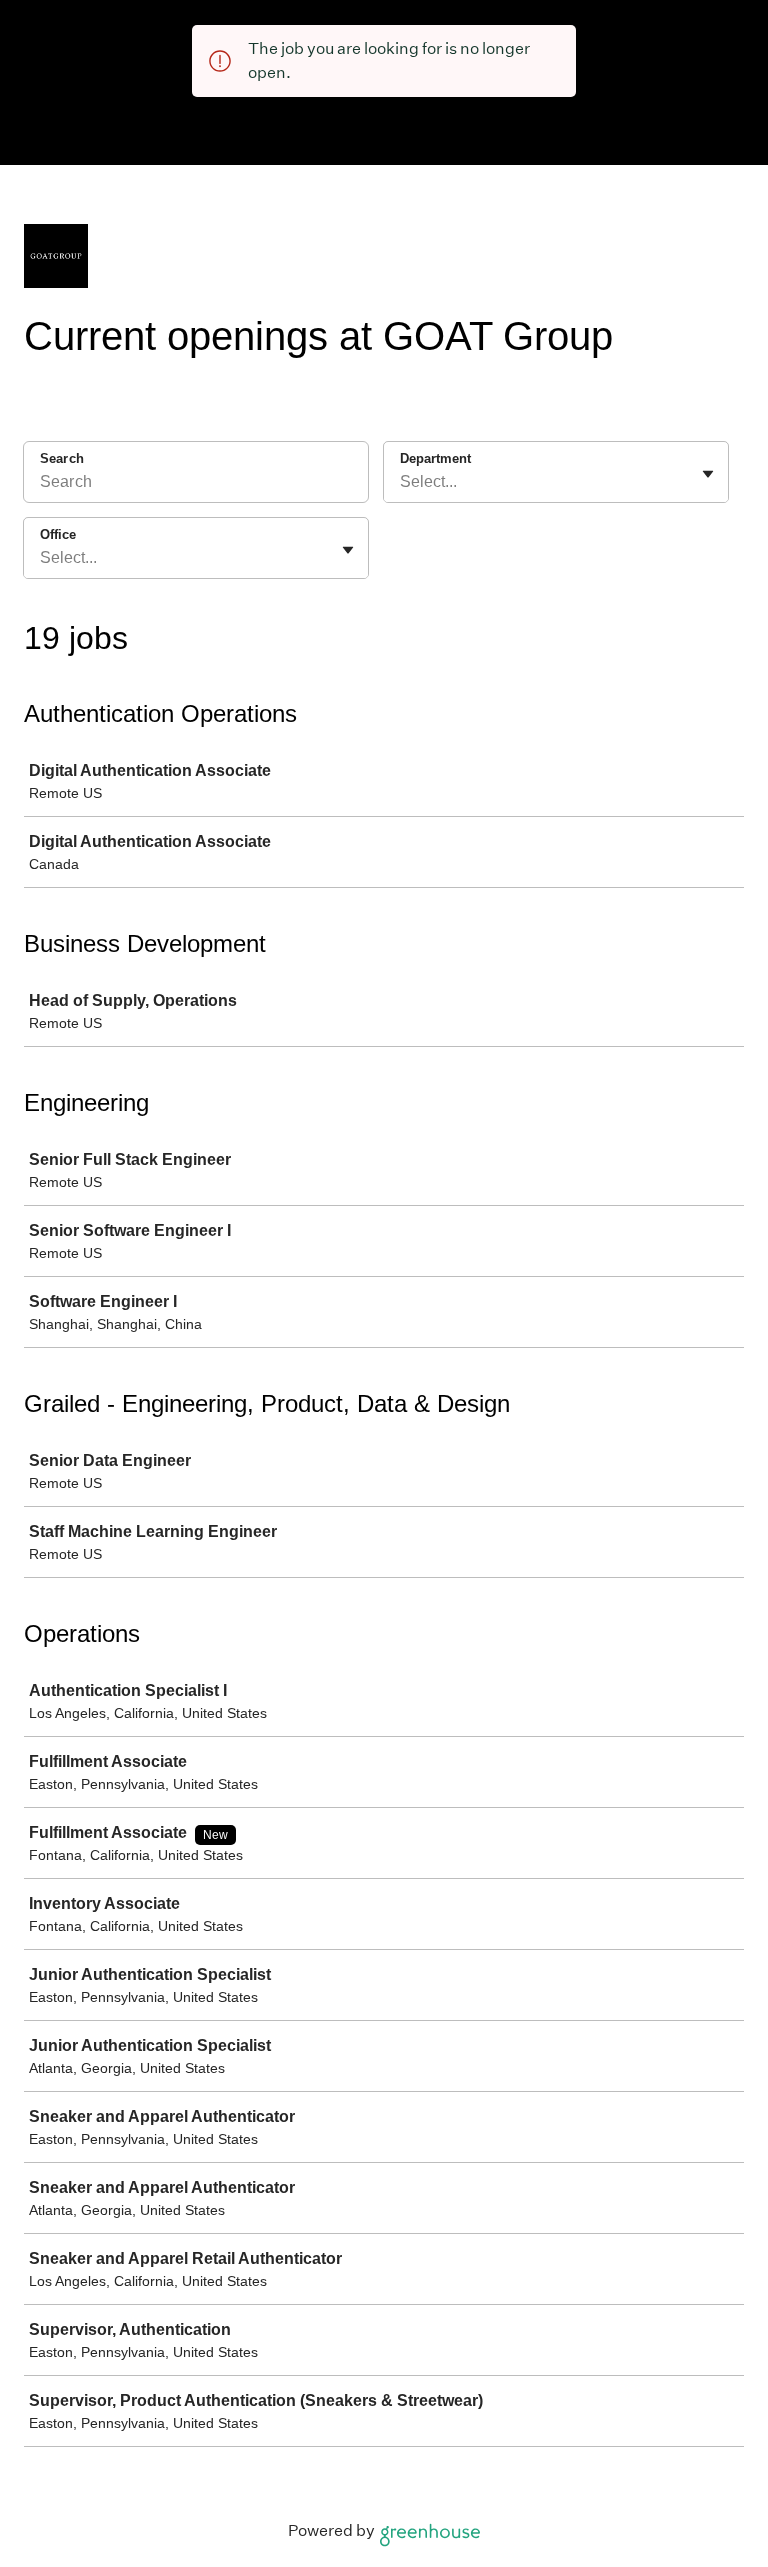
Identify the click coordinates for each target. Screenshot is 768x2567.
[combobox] (402, 482)
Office (58, 534)
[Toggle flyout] (708, 474)
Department (435, 458)
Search (62, 458)
